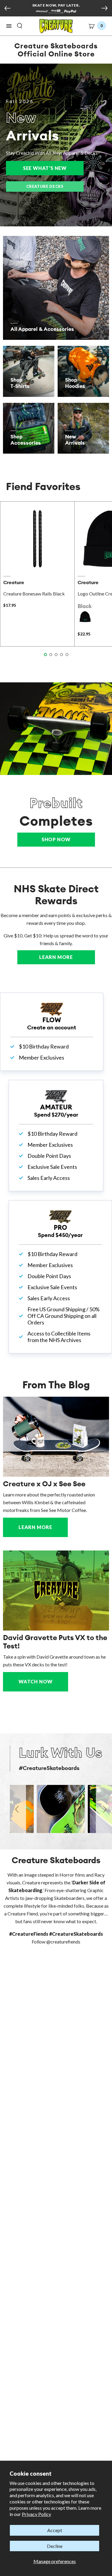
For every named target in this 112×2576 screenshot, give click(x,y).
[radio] (85, 617)
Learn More (67, 957)
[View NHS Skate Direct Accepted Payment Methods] (56, 12)
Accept (55, 2530)
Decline (55, 2546)
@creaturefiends (63, 1942)
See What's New (53, 168)
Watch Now (36, 1681)
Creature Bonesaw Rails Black (34, 594)
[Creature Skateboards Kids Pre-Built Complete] (56, 729)
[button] (9, 26)
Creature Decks (45, 186)
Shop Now (56, 839)
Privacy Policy (36, 2514)
